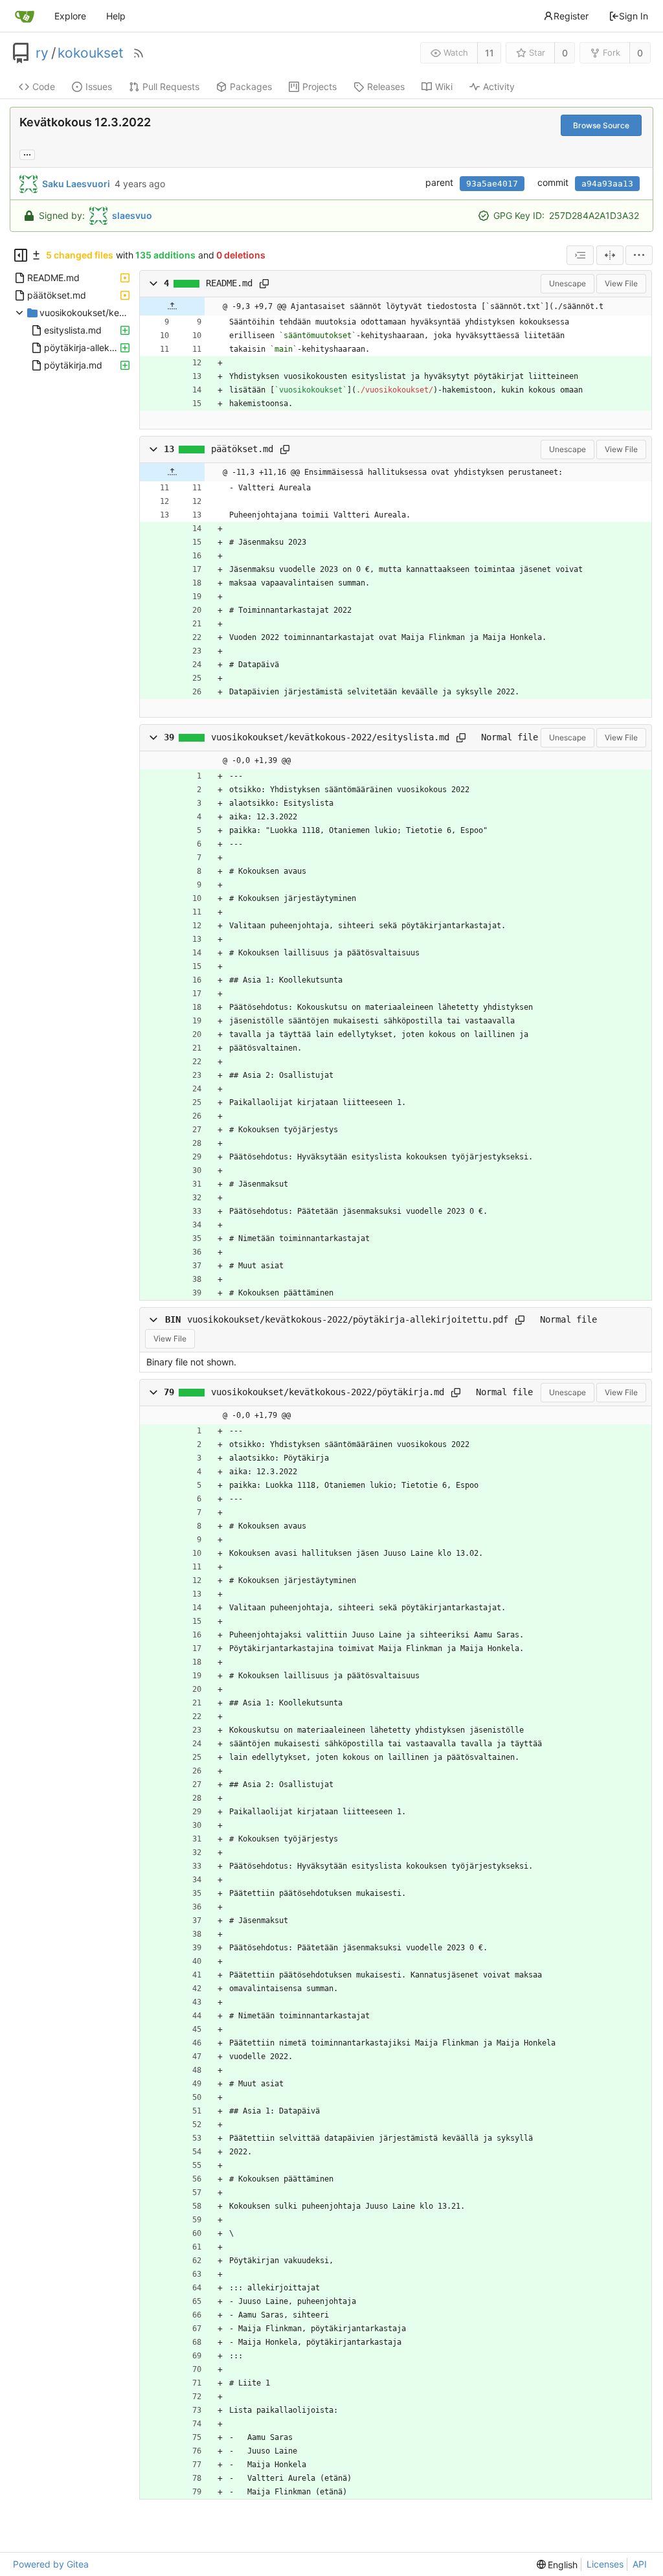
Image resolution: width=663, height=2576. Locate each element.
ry (42, 53)
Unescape (567, 283)
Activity (499, 86)
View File (621, 283)
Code (44, 86)
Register (571, 16)
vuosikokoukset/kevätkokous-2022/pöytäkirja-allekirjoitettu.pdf (348, 1319)
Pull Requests (171, 86)
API (640, 2564)
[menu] (639, 255)
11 (489, 53)
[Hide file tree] (21, 255)
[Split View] (610, 255)
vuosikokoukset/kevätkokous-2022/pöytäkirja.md (328, 1392)
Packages (251, 86)
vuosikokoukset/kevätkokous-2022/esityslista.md (330, 737)
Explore (70, 16)
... (27, 154)
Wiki (444, 86)
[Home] (25, 16)
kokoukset (91, 53)
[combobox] (580, 255)
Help (116, 16)
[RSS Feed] (139, 53)
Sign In (634, 16)
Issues (99, 86)
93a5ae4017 (492, 184)
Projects (320, 86)
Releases (386, 86)
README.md (229, 283)
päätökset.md (242, 449)
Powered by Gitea (51, 2564)
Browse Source (601, 125)
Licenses (605, 2564)
